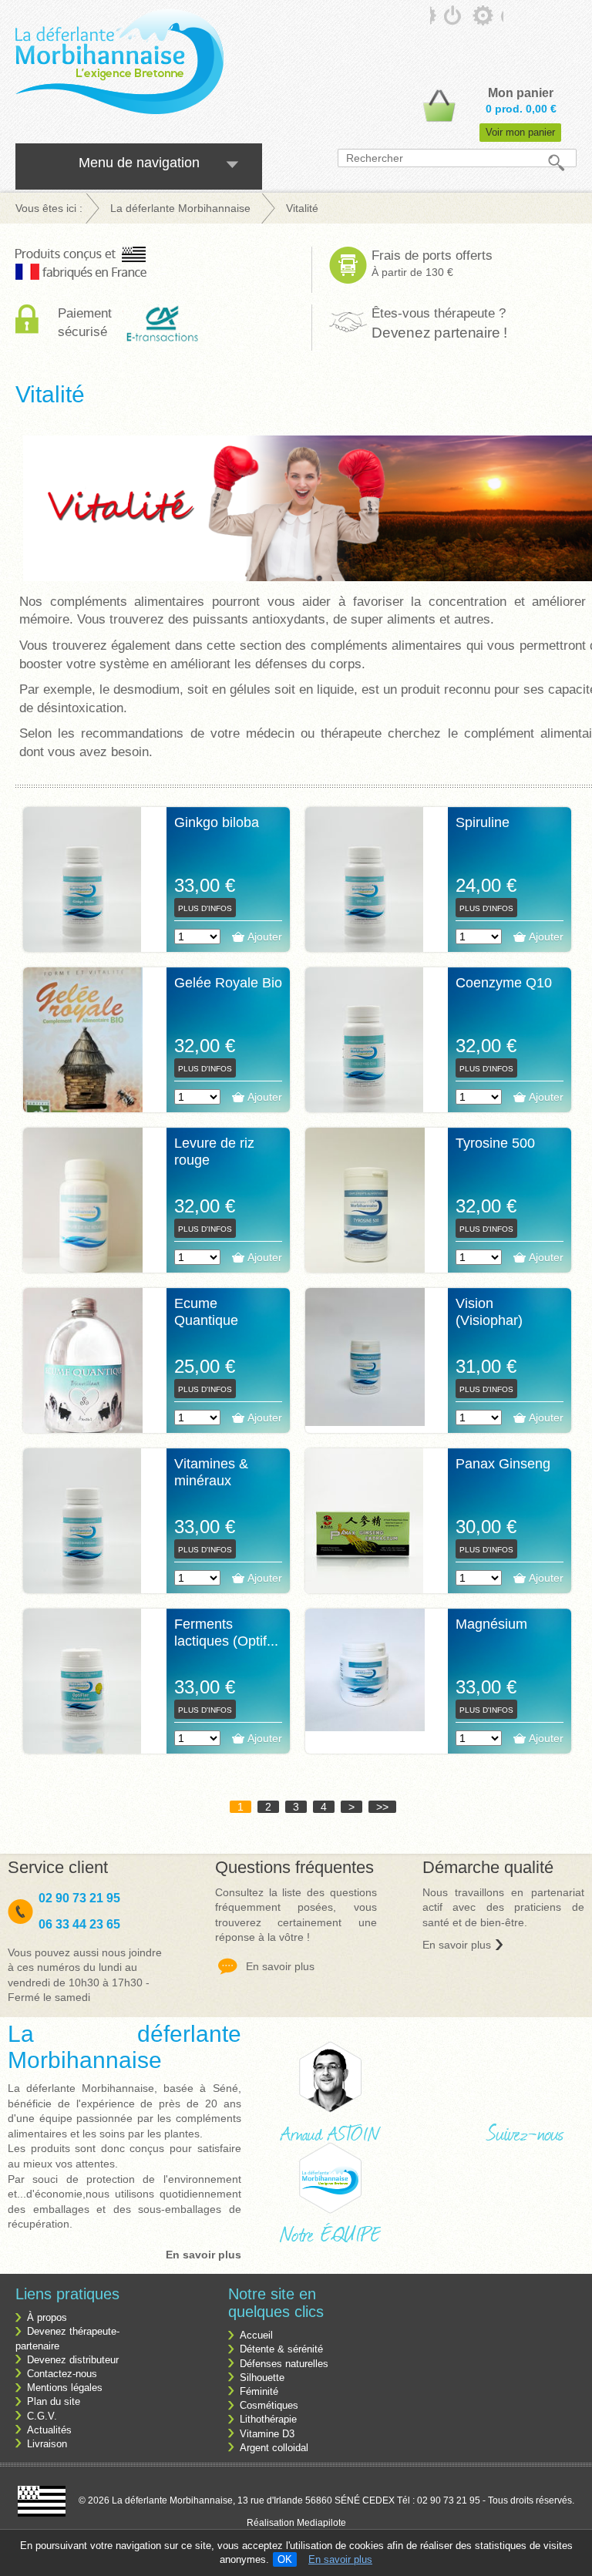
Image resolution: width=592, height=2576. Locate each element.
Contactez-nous (62, 2374)
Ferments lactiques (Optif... (226, 1633)
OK (285, 2559)
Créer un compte (492, 19)
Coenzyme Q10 (504, 983)
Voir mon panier (520, 132)
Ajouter (265, 937)
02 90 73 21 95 (81, 1898)
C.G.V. (42, 2416)
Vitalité (50, 394)
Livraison (47, 2444)
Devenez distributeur (73, 2360)
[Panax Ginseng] (365, 1537)
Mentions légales (65, 2388)
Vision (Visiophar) (489, 1312)
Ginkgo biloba (217, 822)
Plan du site (54, 2401)
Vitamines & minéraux (211, 1472)
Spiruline (483, 822)
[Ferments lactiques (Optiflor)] (83, 1697)
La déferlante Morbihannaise (124, 2047)
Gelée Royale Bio (228, 983)
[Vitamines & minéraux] (83, 1537)
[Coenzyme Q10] (365, 1056)
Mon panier (521, 93)
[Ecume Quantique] (83, 1368)
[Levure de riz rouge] (83, 1208)
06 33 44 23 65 (79, 1924)
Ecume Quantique (206, 1312)
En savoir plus (340, 2559)
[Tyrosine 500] (365, 1208)
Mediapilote (321, 2523)
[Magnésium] (365, 1670)
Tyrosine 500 (495, 1143)
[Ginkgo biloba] (83, 896)
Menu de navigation (139, 163)
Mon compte (449, 19)
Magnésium (491, 1624)
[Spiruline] (365, 896)
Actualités (49, 2430)
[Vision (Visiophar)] (365, 1357)
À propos (47, 2317)
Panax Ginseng (503, 1464)
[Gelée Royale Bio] (83, 1052)
